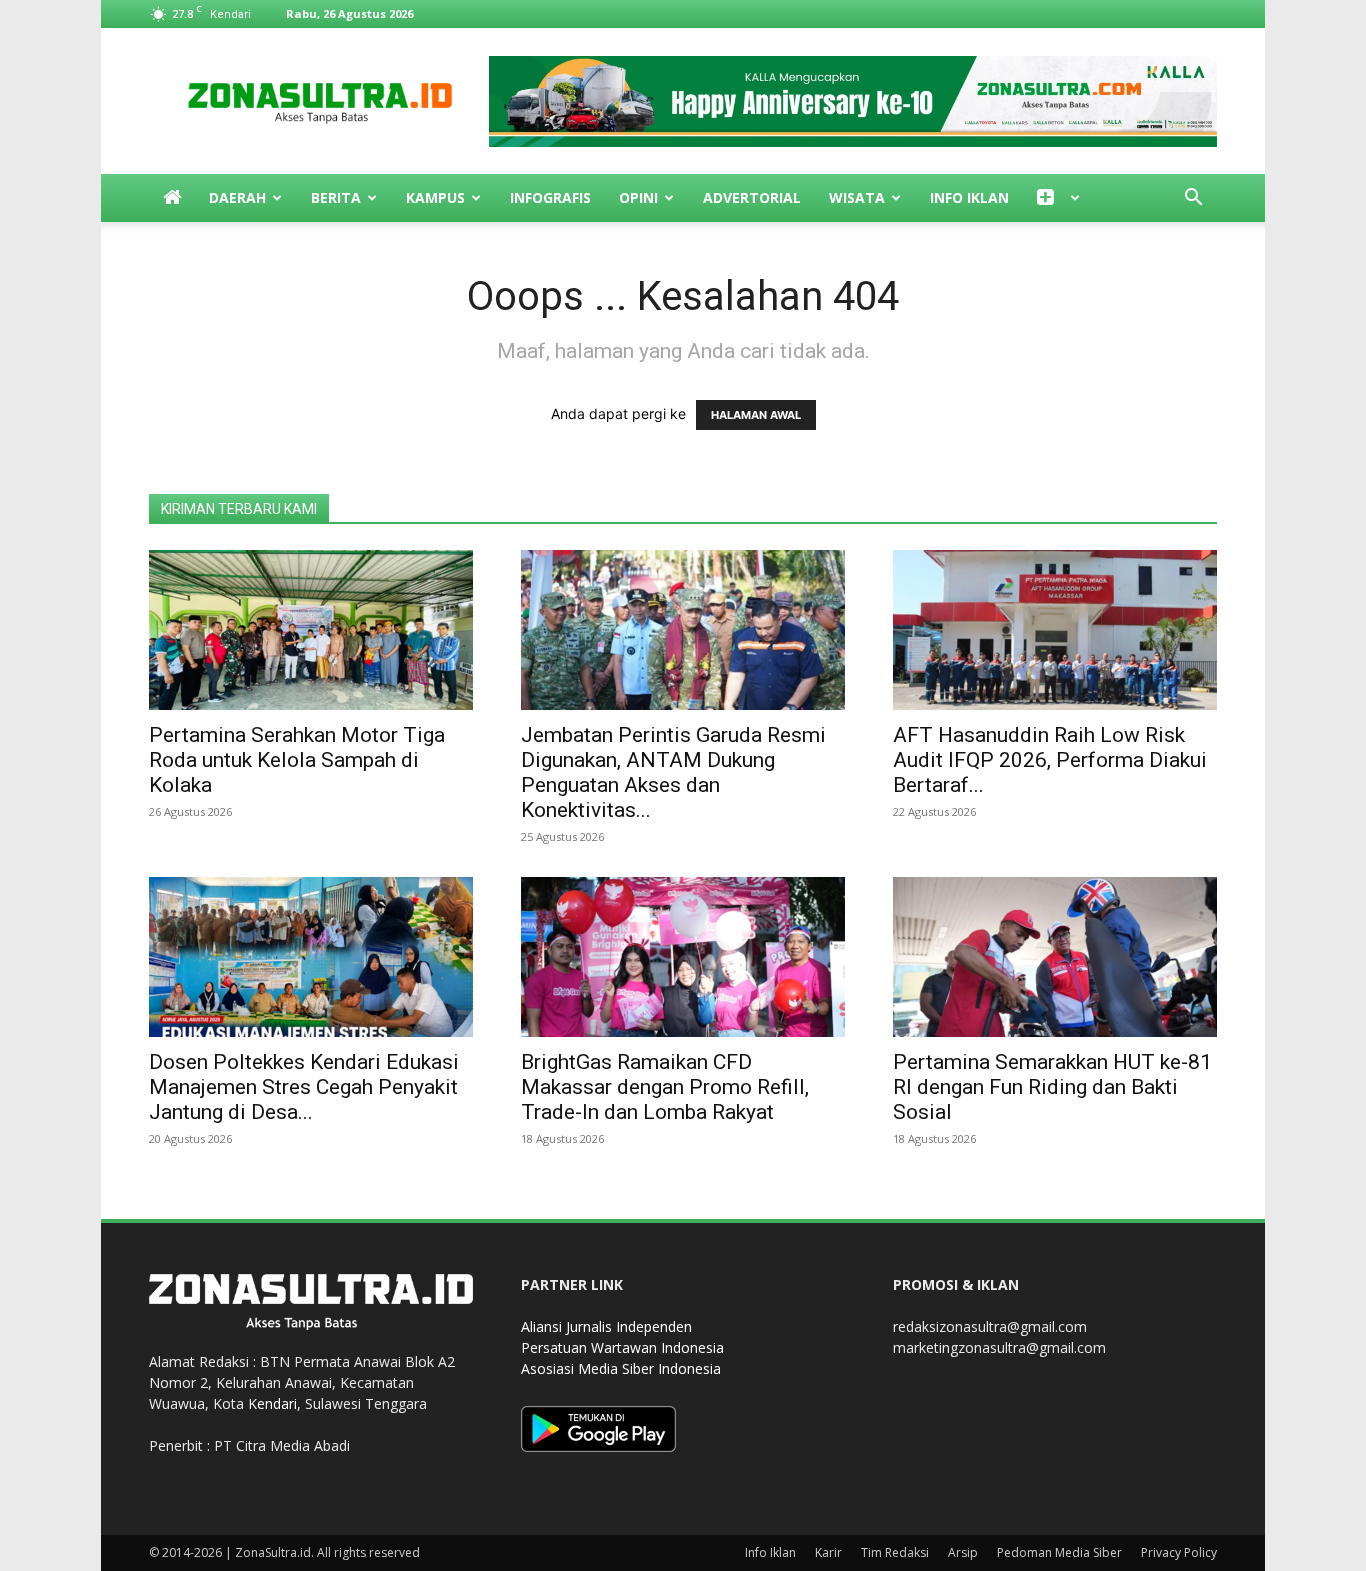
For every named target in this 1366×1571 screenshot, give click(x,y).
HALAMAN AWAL (756, 415)
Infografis (550, 197)
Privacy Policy (1179, 1552)
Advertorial (752, 197)
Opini (638, 197)
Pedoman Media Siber (1059, 1552)
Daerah (237, 197)
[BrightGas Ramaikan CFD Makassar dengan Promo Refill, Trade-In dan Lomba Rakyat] (683, 957)
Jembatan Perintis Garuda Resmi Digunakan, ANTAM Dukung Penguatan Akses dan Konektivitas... (673, 772)
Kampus (435, 197)
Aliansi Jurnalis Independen (606, 1326)
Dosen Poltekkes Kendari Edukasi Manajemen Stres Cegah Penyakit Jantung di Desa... (304, 1087)
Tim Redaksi (895, 1552)
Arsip (963, 1552)
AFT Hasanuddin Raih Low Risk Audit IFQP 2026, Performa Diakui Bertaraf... (1050, 760)
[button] (1193, 199)
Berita (336, 197)
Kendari (272, 1403)
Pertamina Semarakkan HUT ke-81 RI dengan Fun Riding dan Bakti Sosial (1052, 1087)
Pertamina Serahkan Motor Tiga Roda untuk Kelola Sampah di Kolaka (297, 760)
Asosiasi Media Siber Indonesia (621, 1368)
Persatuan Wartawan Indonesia (622, 1347)
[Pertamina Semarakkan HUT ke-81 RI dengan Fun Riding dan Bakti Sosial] (1055, 957)
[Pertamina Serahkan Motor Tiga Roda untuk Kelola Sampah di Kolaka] (311, 630)
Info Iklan (969, 197)
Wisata (857, 197)
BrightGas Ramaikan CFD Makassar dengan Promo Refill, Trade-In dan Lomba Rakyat (665, 1087)
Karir (828, 1552)
